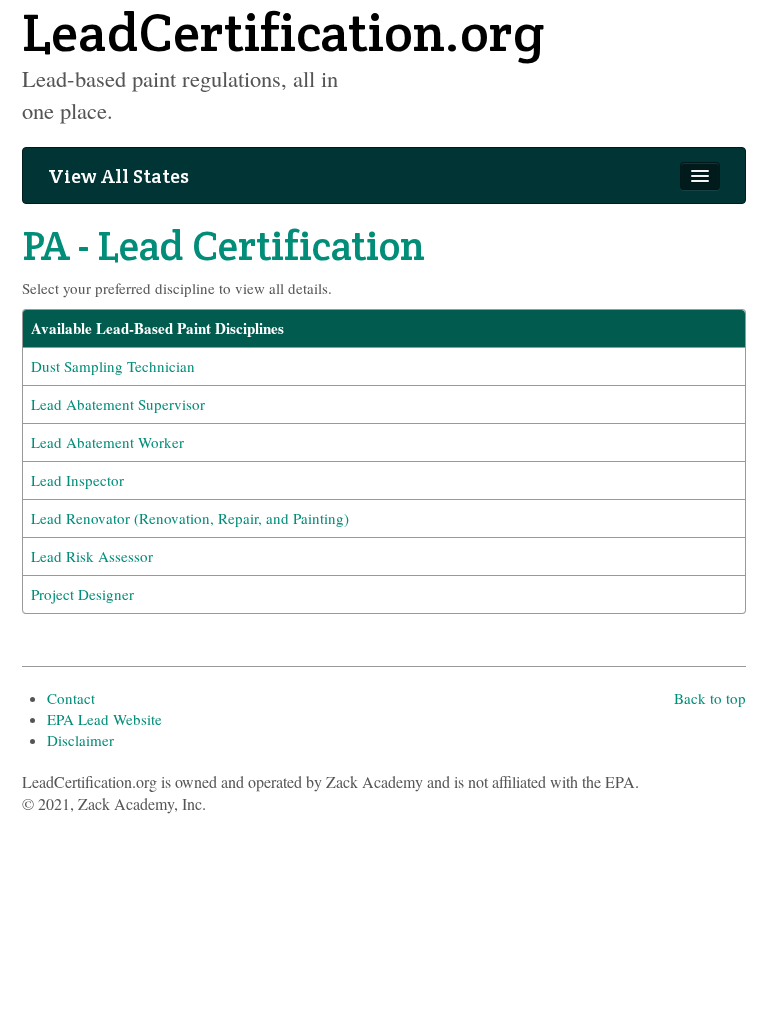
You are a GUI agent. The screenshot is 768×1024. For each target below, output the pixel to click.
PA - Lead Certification (223, 245)
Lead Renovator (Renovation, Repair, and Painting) (190, 518)
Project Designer (82, 594)
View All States (118, 176)
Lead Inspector (77, 480)
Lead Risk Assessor (92, 556)
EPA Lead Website (104, 719)
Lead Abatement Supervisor (118, 404)
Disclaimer (80, 740)
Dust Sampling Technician (113, 366)
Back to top (710, 698)
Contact (71, 698)
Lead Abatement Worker (107, 442)
